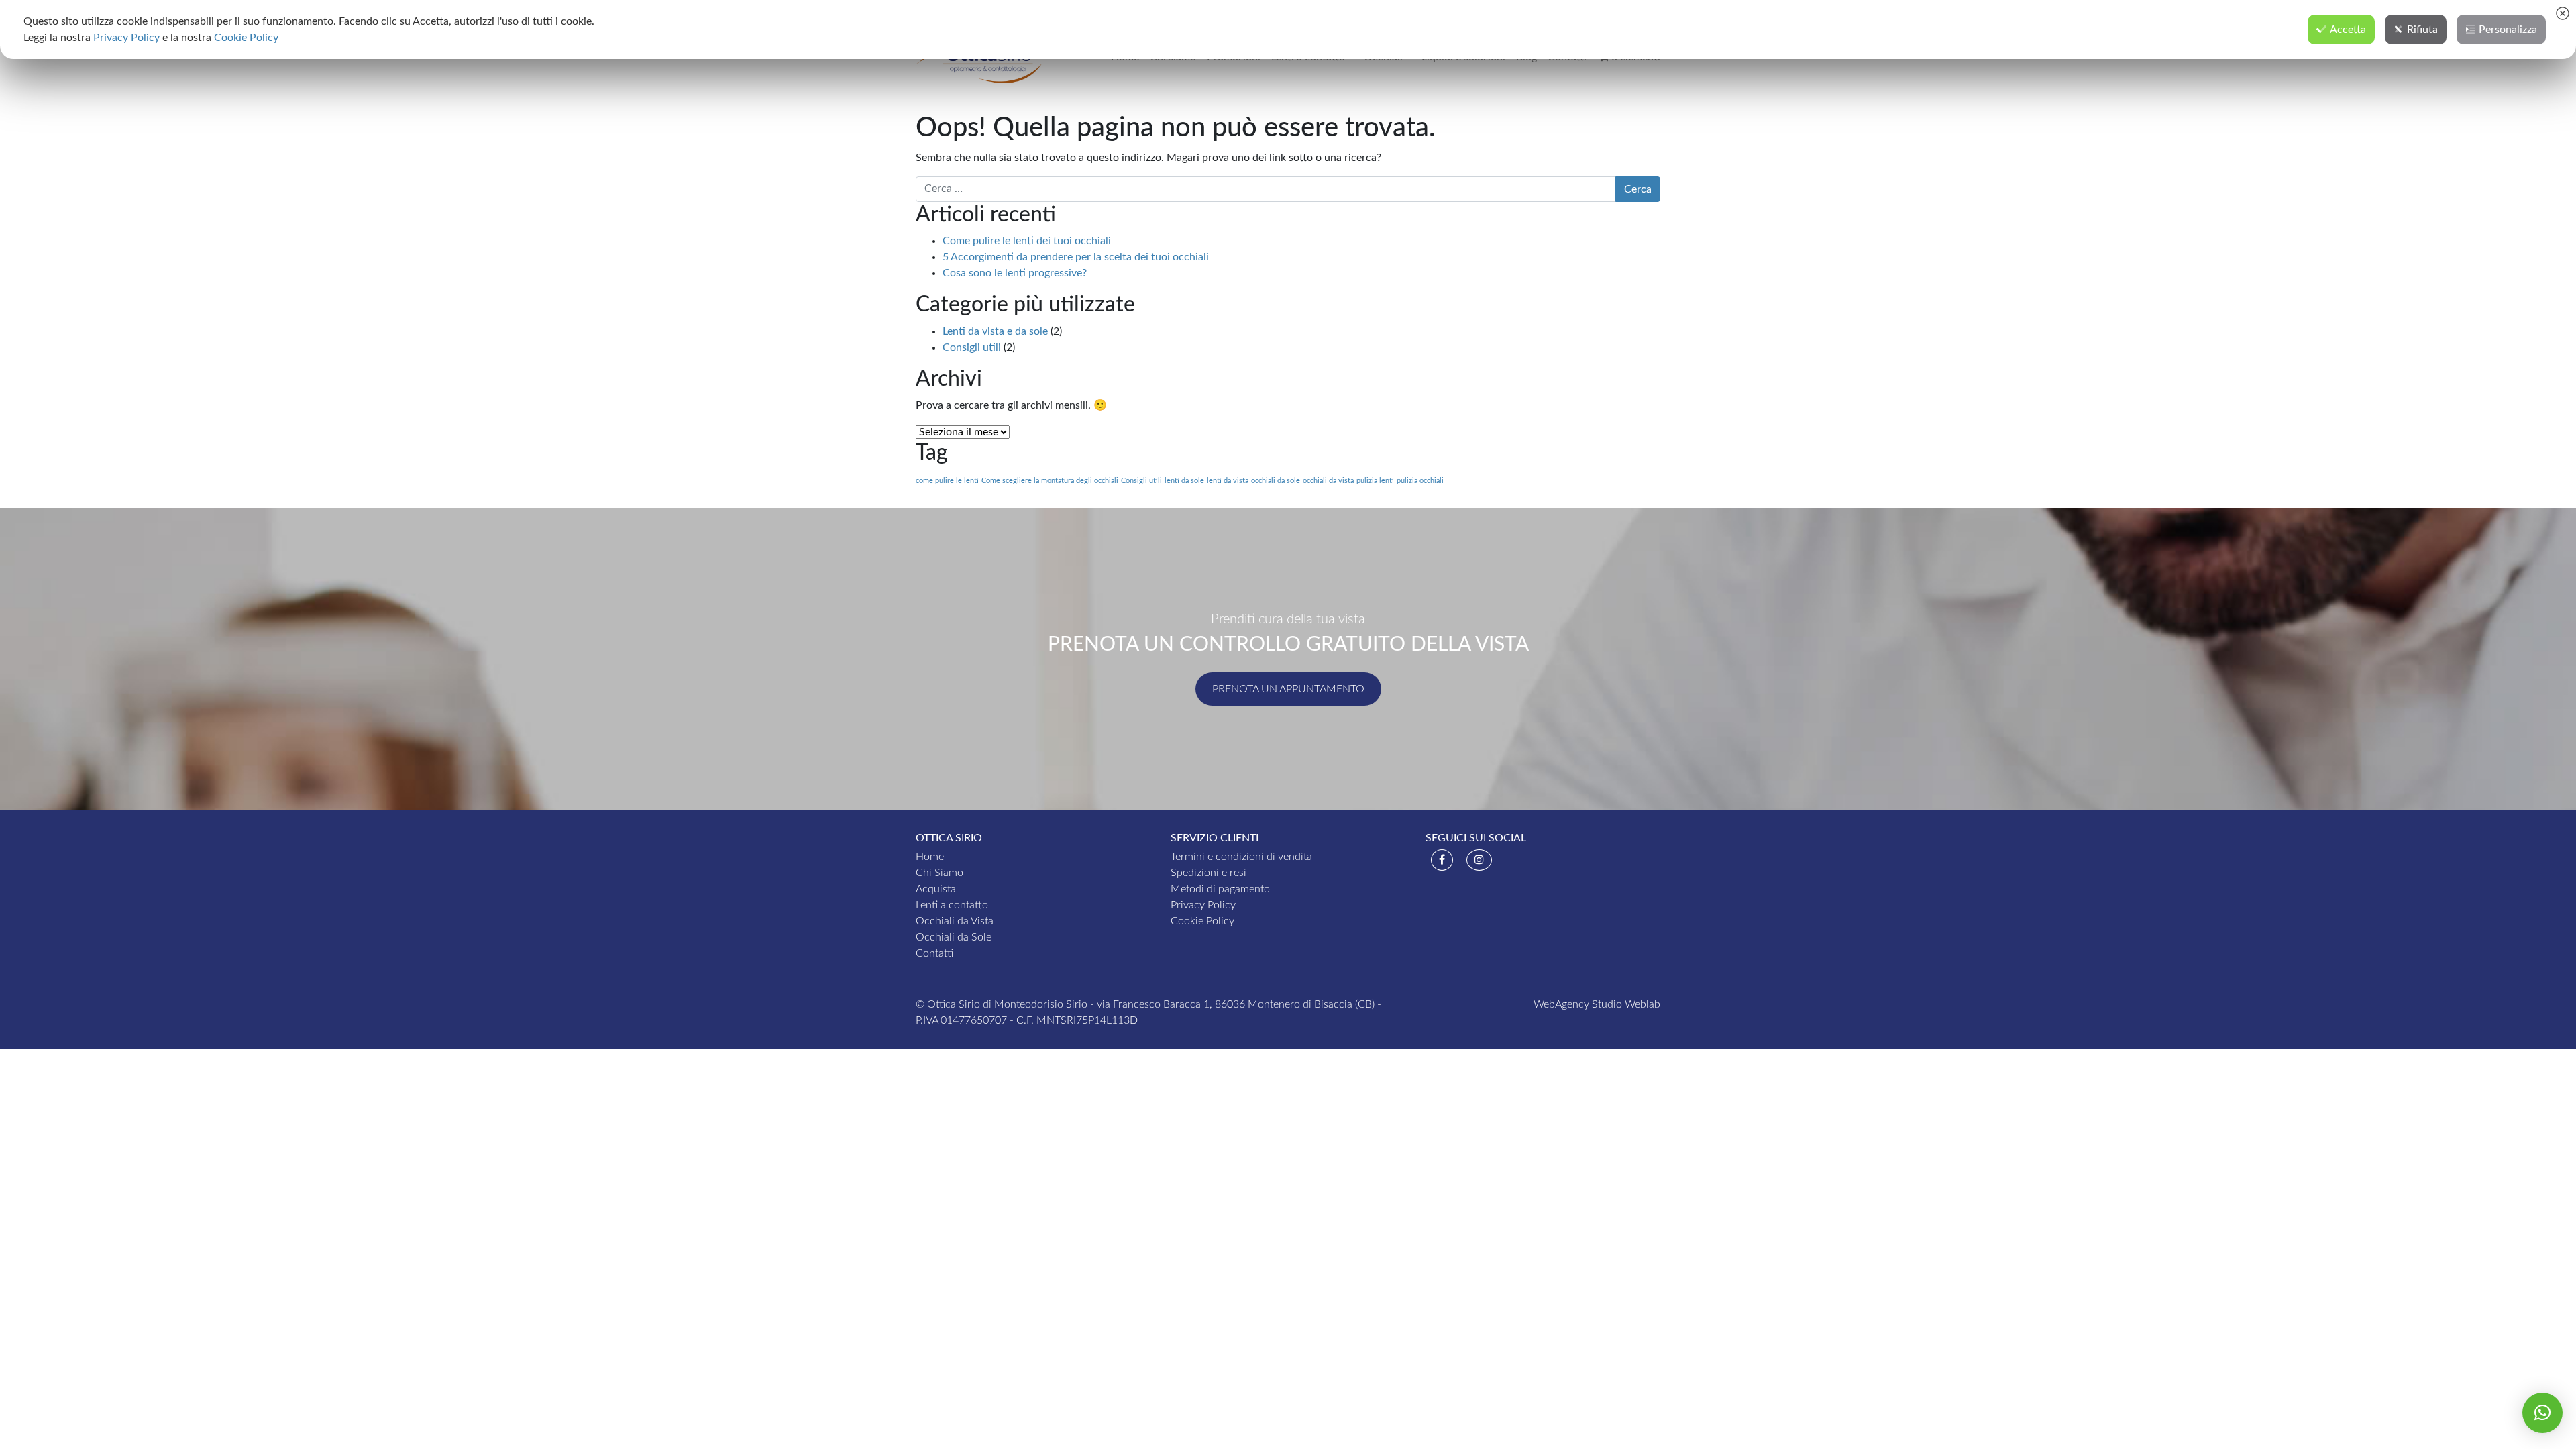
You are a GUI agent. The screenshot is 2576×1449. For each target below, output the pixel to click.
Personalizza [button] (2508, 30)
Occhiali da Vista (955, 921)
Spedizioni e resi (1209, 873)
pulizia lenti (1375, 481)
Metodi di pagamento (1220, 889)
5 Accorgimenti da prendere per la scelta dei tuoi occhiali (1076, 257)
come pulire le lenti (947, 481)
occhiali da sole (1276, 481)
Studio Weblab (1626, 1004)
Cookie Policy (1202, 921)
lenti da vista (1228, 481)
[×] (2542, 1413)
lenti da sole (1184, 481)
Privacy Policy (1203, 905)
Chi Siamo (940, 873)
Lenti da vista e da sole (995, 331)
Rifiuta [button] (2422, 30)
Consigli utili (972, 347)
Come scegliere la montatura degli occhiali (1050, 481)
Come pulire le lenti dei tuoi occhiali (1027, 241)
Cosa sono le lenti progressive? (1015, 273)
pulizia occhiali (1420, 481)
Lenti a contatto (952, 905)
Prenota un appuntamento (1288, 689)
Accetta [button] (2348, 30)
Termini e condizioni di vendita (1241, 857)
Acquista (936, 889)
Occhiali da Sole (954, 937)
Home (930, 857)
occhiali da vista (1328, 481)
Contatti (934, 953)
